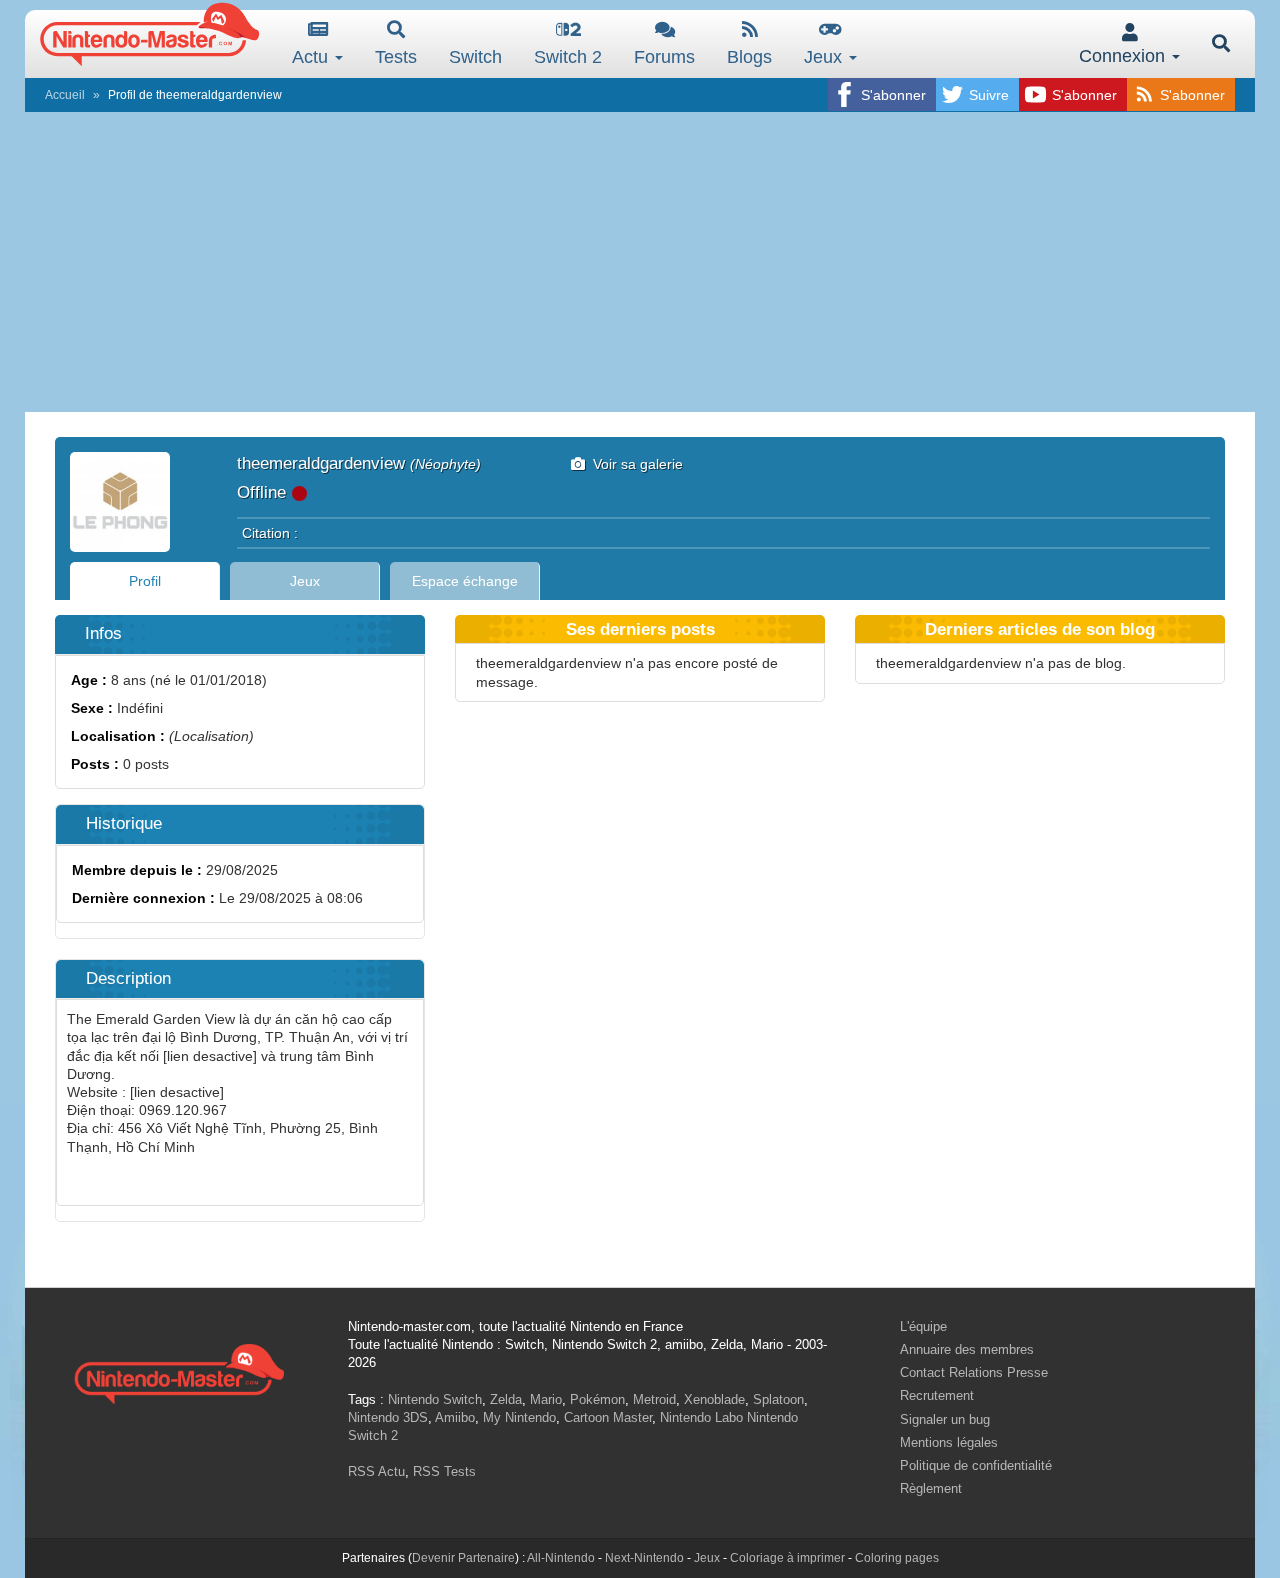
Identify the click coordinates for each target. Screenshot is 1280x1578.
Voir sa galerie (634, 464)
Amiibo (455, 1417)
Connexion (1124, 56)
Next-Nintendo (644, 1558)
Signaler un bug (945, 1419)
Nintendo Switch (435, 1399)
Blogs (749, 57)
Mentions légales (949, 1442)
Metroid (654, 1399)
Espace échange (465, 581)
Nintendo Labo (701, 1417)
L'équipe (923, 1326)
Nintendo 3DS (388, 1417)
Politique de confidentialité (976, 1465)
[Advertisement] (640, 262)
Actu (312, 57)
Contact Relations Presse (974, 1372)
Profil (145, 581)
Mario (546, 1399)
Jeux (825, 57)
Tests (396, 57)
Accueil (65, 95)
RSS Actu (376, 1471)
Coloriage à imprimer (787, 1558)
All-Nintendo (561, 1558)
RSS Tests (444, 1471)
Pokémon (597, 1399)
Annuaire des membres (967, 1349)
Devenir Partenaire (463, 1558)
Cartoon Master (608, 1417)
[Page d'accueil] (179, 1371)
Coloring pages (897, 1558)
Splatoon (778, 1399)
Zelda (506, 1399)
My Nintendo (519, 1417)
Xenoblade (714, 1399)
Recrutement (937, 1395)
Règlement (931, 1488)
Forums (664, 57)
